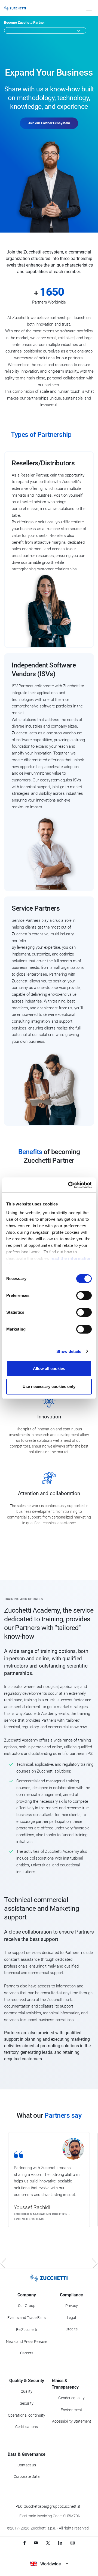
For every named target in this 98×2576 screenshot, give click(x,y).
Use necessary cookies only (49, 1386)
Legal (71, 2318)
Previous (7, 2263)
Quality (27, 2391)
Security (27, 2403)
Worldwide (51, 2564)
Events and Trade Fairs (27, 2318)
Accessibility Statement (72, 2421)
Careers (27, 2353)
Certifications (27, 2427)
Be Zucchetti (27, 2330)
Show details (69, 1351)
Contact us (27, 2465)
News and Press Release (27, 2342)
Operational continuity (27, 2415)
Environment (71, 2410)
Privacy (72, 2306)
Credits (72, 2329)
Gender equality (71, 2398)
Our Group (27, 2306)
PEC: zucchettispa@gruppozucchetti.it (48, 2506)
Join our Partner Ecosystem (49, 123)
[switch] (84, 1295)
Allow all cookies (49, 1369)
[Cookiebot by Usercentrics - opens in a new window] (69, 1185)
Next (91, 2263)
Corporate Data (27, 2476)
